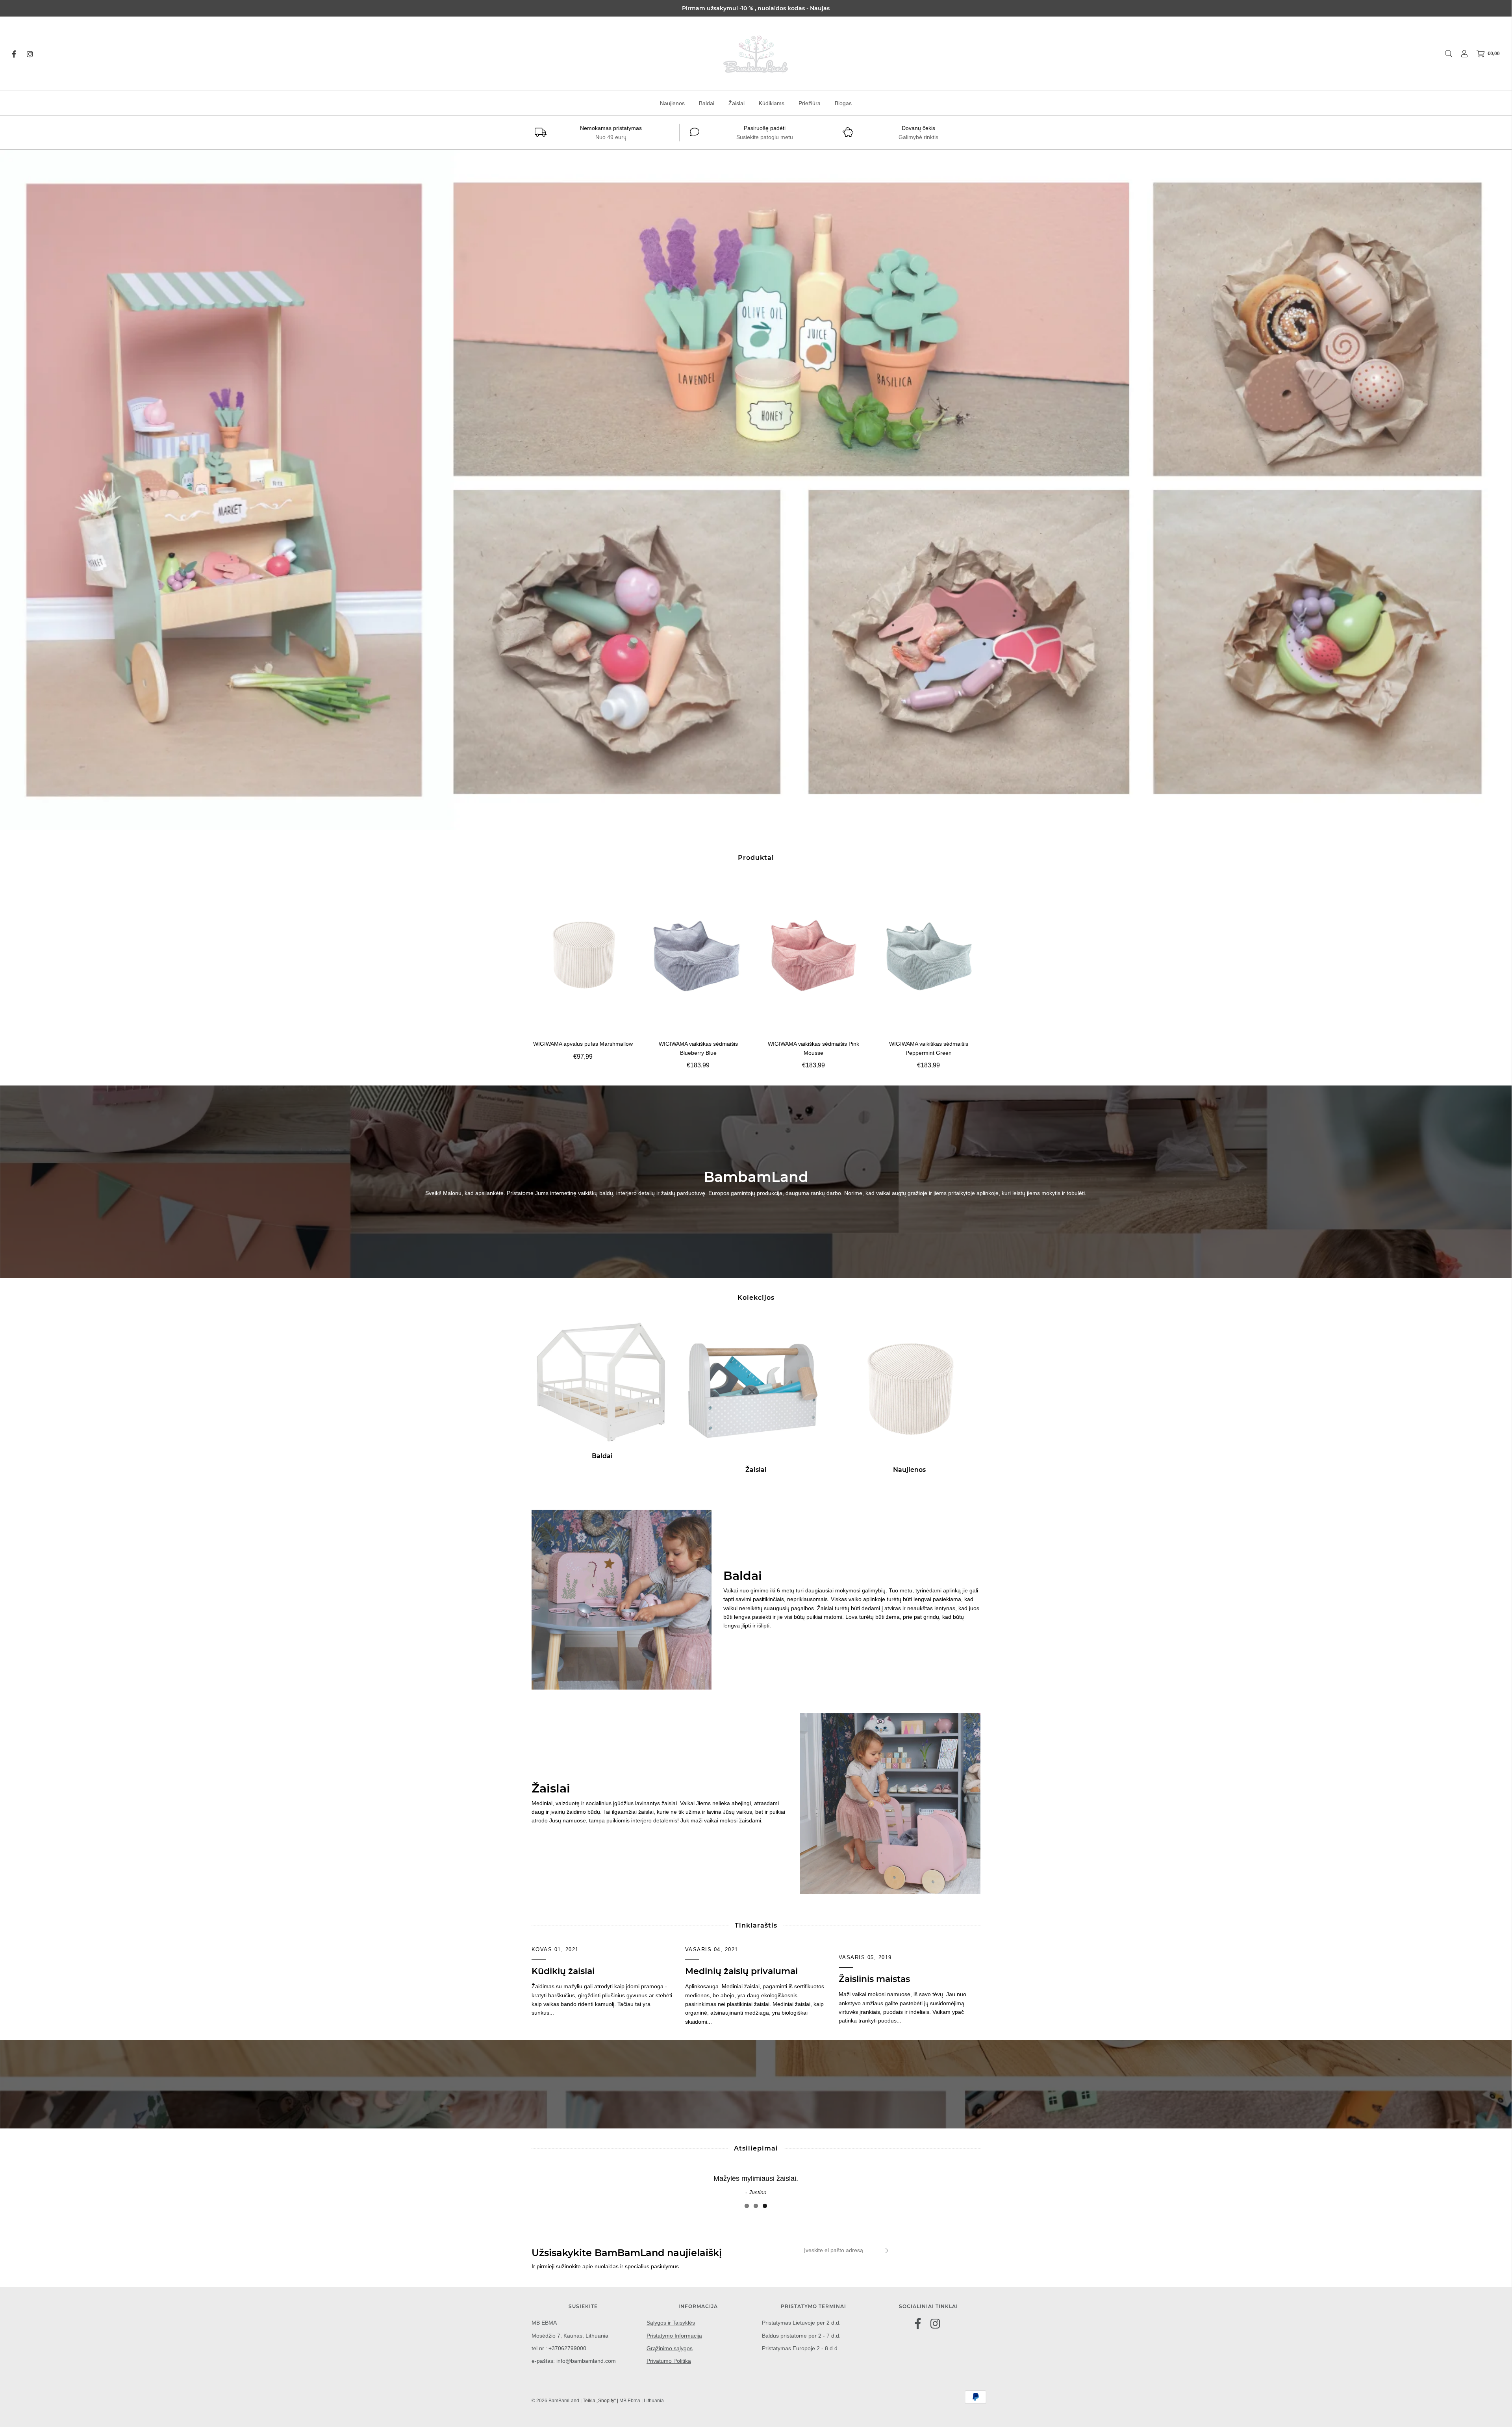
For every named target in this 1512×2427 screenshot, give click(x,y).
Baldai (707, 103)
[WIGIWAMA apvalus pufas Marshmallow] (583, 955)
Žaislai (737, 103)
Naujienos (672, 103)
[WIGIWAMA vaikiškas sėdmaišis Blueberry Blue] (698, 955)
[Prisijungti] (1460, 54)
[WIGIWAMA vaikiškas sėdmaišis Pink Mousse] (814, 955)
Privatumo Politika (669, 2361)
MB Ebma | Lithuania (642, 2401)
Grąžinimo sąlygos (670, 2348)
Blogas (843, 103)
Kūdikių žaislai (563, 1971)
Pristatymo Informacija (674, 2336)
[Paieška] (1445, 54)
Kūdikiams (772, 103)
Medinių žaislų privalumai (741, 1971)
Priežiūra (810, 103)
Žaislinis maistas (874, 1979)
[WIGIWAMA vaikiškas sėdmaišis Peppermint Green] (929, 955)
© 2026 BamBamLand (555, 2401)
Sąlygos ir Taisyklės (671, 2323)
